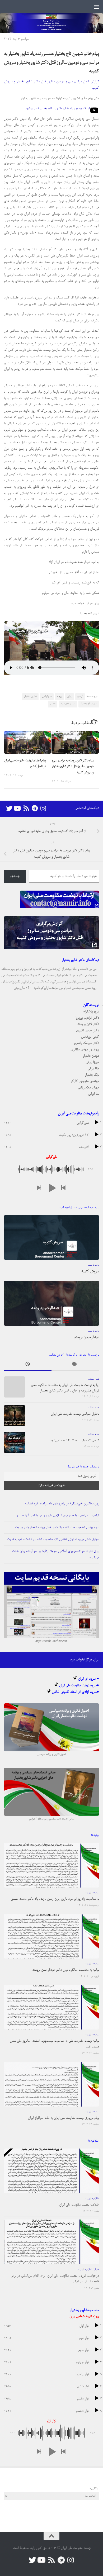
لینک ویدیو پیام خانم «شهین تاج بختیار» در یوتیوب (57, 109)
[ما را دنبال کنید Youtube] (18, 808)
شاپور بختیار (30, 696)
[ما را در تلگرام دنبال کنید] (35, 808)
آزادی (80, 696)
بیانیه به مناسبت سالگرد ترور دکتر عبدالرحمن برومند (66, 1970)
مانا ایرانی (93, 1069)
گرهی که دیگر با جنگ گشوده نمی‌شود (74, 1441)
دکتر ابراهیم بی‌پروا (87, 1018)
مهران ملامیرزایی (88, 1088)
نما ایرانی (94, 1094)
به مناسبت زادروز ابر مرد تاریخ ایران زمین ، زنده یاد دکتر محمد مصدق (55, 1899)
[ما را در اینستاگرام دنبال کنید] (43, 808)
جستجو (15, 876)
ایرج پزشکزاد (91, 1012)
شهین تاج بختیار (89, 704)
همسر (53, 704)
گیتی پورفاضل (90, 1037)
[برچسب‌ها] (75, 1365)
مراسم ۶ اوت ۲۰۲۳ (16, 39)
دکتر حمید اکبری (88, 1031)
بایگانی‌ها (94, 2489)
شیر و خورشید (68, 704)
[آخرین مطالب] (28, 1365)
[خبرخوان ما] (26, 808)
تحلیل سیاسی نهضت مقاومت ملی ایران (75, 1414)
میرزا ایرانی (92, 1062)
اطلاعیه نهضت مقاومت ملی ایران (79, 2205)
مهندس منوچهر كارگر (85, 1081)
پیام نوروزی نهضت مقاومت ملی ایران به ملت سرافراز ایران (64, 2118)
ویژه (87, 1893)
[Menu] (96, 7)
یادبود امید (93, 1265)
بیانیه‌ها (95, 1893)
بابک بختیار (92, 1075)
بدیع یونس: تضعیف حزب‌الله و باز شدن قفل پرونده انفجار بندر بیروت (57, 1527)
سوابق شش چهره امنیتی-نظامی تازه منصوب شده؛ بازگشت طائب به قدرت (53, 1539)
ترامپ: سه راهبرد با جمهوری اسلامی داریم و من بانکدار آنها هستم (58, 1516)
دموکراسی (47, 696)
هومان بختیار (91, 1056)
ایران (70, 696)
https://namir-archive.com (51, 1641)
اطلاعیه (95, 2199)
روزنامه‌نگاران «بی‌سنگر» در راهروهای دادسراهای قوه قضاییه (62, 1504)
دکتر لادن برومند (88, 1024)
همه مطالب (93, 1379)
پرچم (59, 696)
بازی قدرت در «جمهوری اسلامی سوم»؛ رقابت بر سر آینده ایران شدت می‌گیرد (55, 1554)
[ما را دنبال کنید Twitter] (9, 808)
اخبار (97, 2270)
